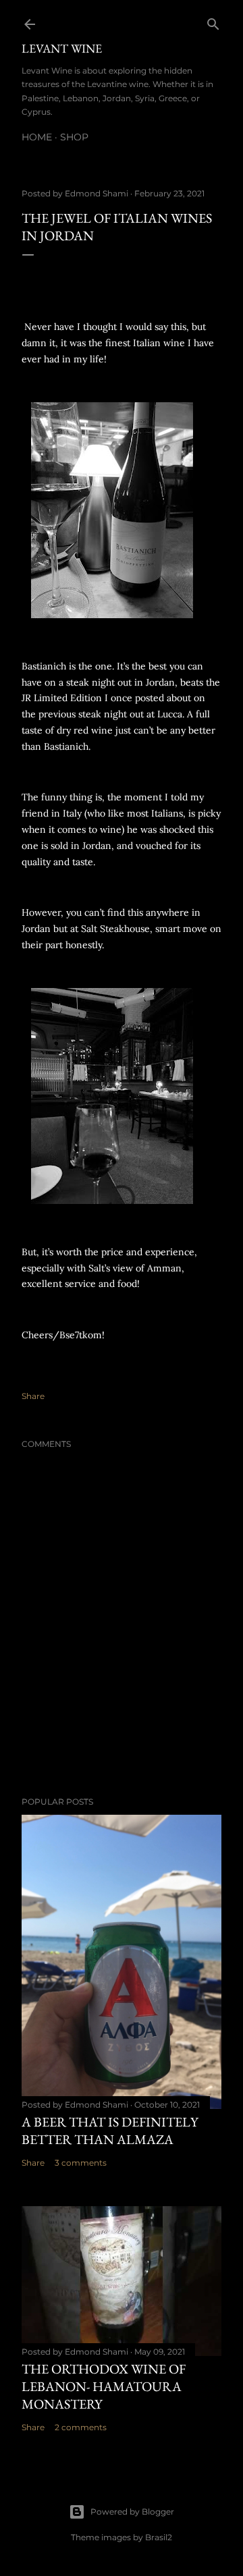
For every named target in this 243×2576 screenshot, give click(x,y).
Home (37, 137)
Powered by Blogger (132, 2512)
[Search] (213, 21)
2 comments (81, 2427)
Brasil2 (159, 2537)
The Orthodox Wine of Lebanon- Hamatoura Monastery (104, 2386)
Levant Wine (62, 48)
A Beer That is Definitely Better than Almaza (110, 2131)
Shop (74, 137)
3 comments (81, 2163)
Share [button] (33, 1396)
